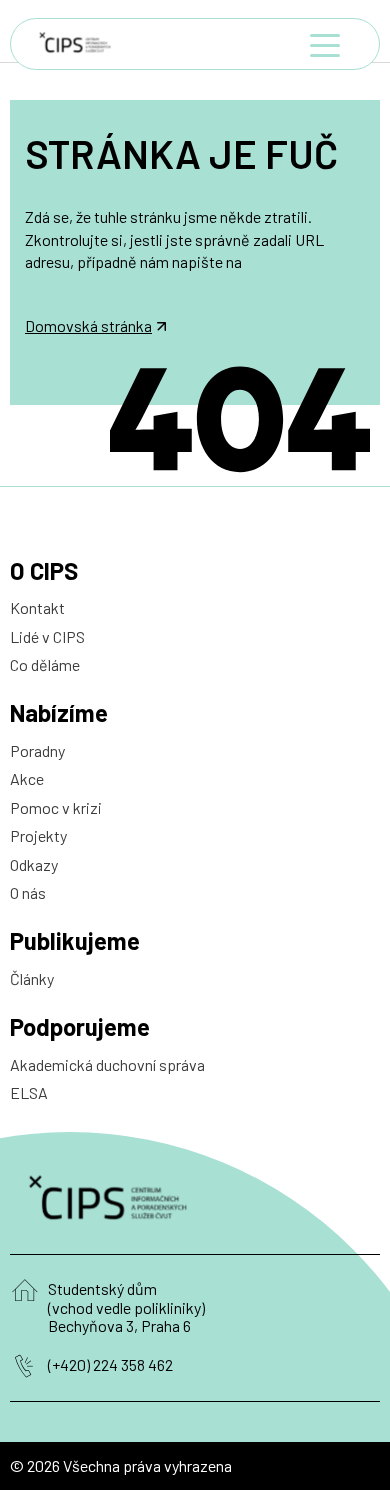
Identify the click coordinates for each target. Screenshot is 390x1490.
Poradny (37, 750)
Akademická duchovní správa (107, 1064)
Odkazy (34, 864)
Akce (27, 778)
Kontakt (37, 607)
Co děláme (45, 664)
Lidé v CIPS (47, 636)
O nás (28, 892)
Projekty (38, 835)
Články (32, 978)
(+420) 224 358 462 (110, 1365)
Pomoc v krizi (56, 807)
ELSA (29, 1092)
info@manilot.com (87, 284)
